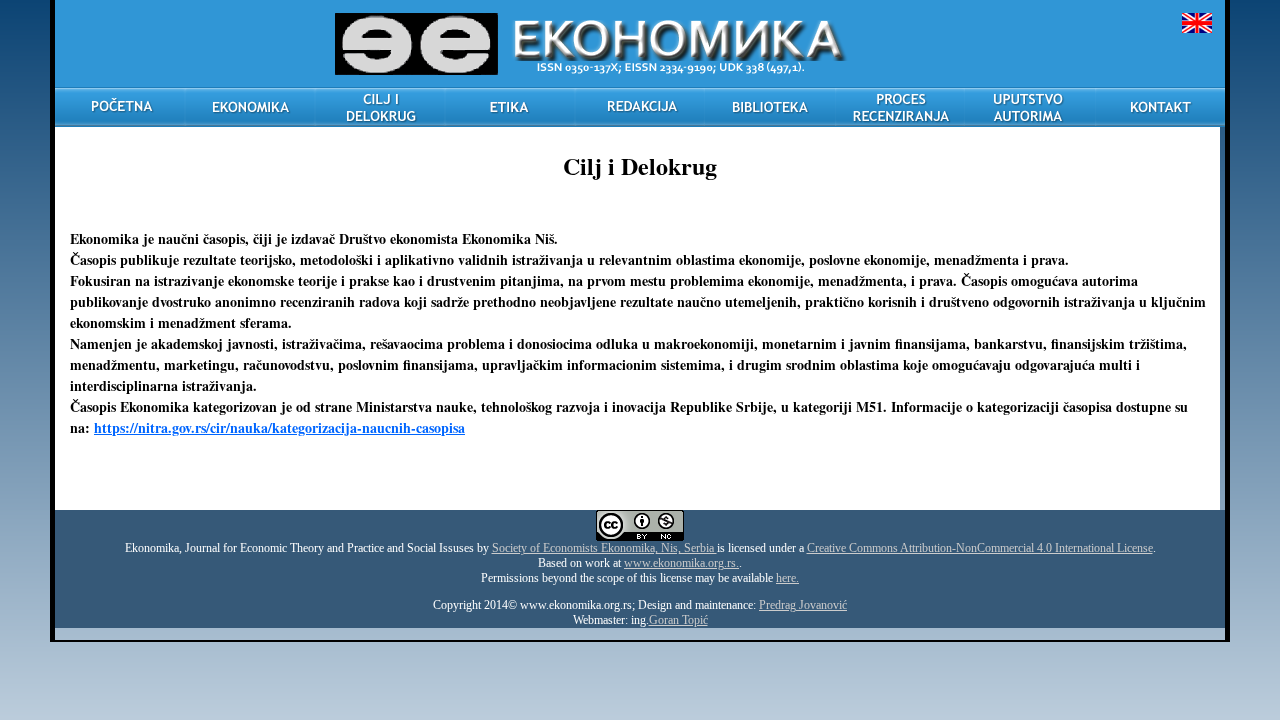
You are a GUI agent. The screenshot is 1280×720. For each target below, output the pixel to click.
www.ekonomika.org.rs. (681, 563)
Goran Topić (678, 620)
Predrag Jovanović (803, 605)
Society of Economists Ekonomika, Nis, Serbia (604, 548)
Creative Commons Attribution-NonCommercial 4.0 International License (980, 548)
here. (787, 578)
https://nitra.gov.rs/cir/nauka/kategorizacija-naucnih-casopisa (279, 427)
